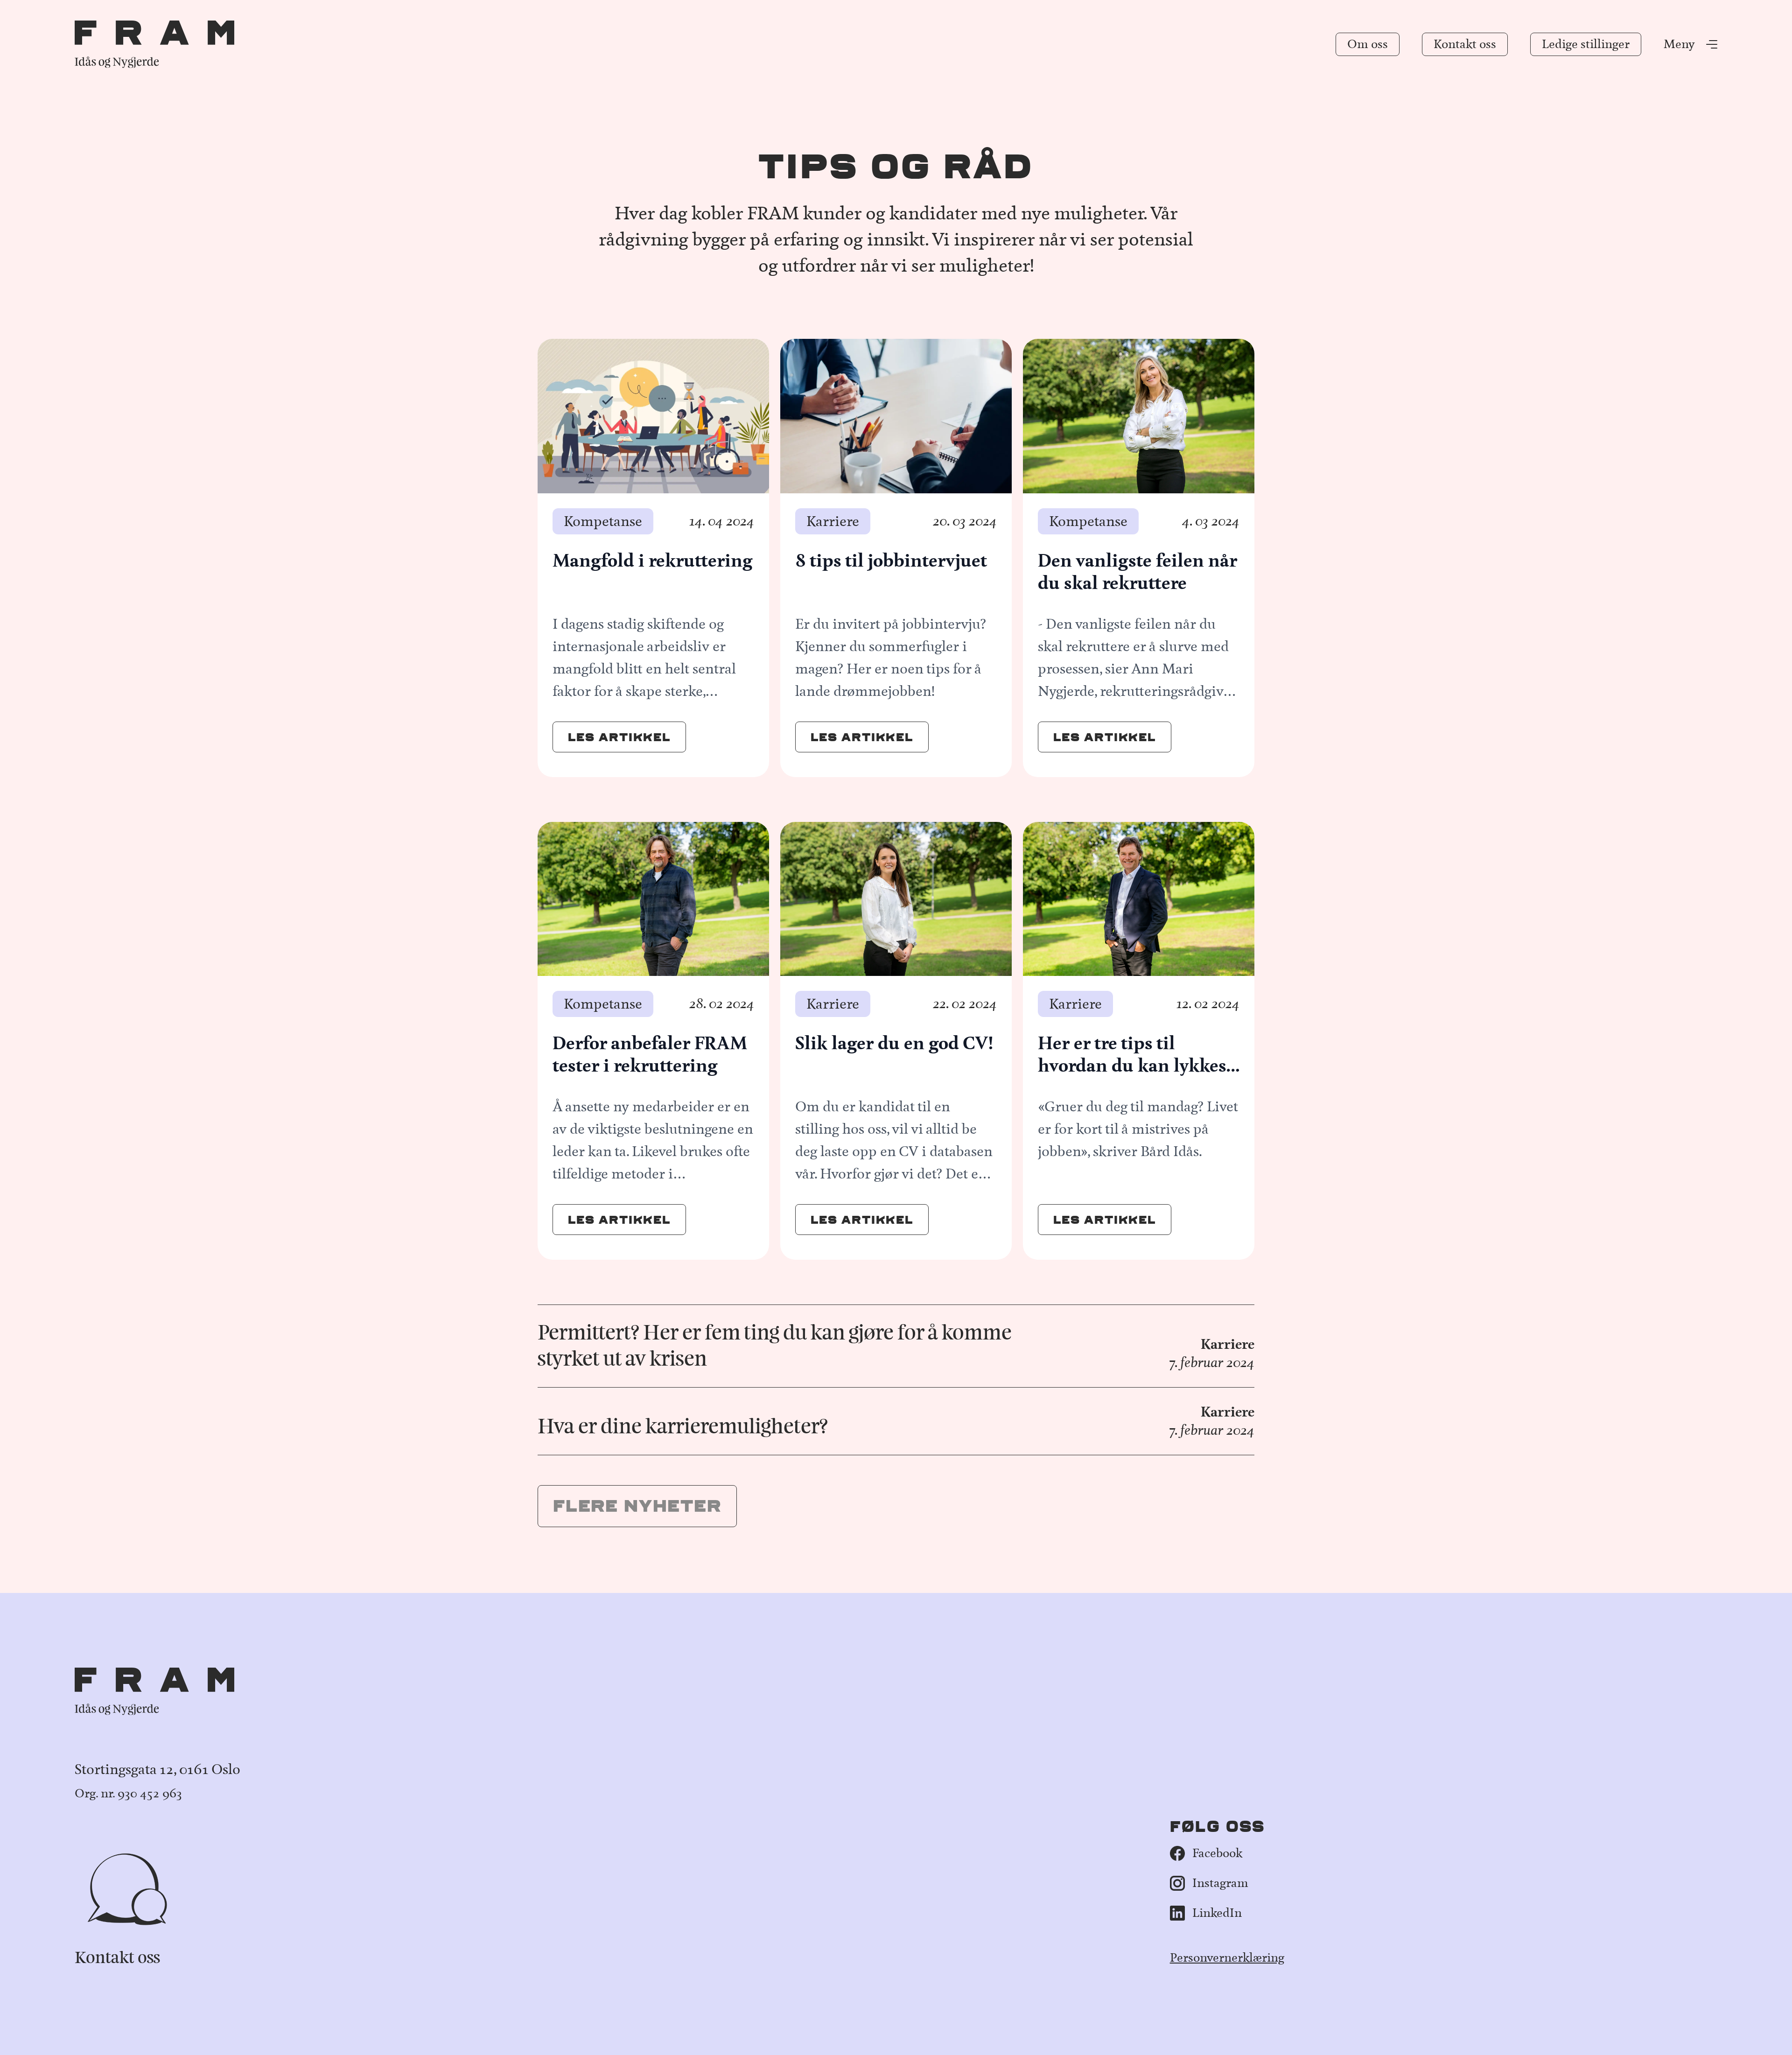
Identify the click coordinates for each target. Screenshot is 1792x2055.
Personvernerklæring (1227, 1958)
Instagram (1220, 1883)
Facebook (1217, 1853)
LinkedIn (1217, 1913)
